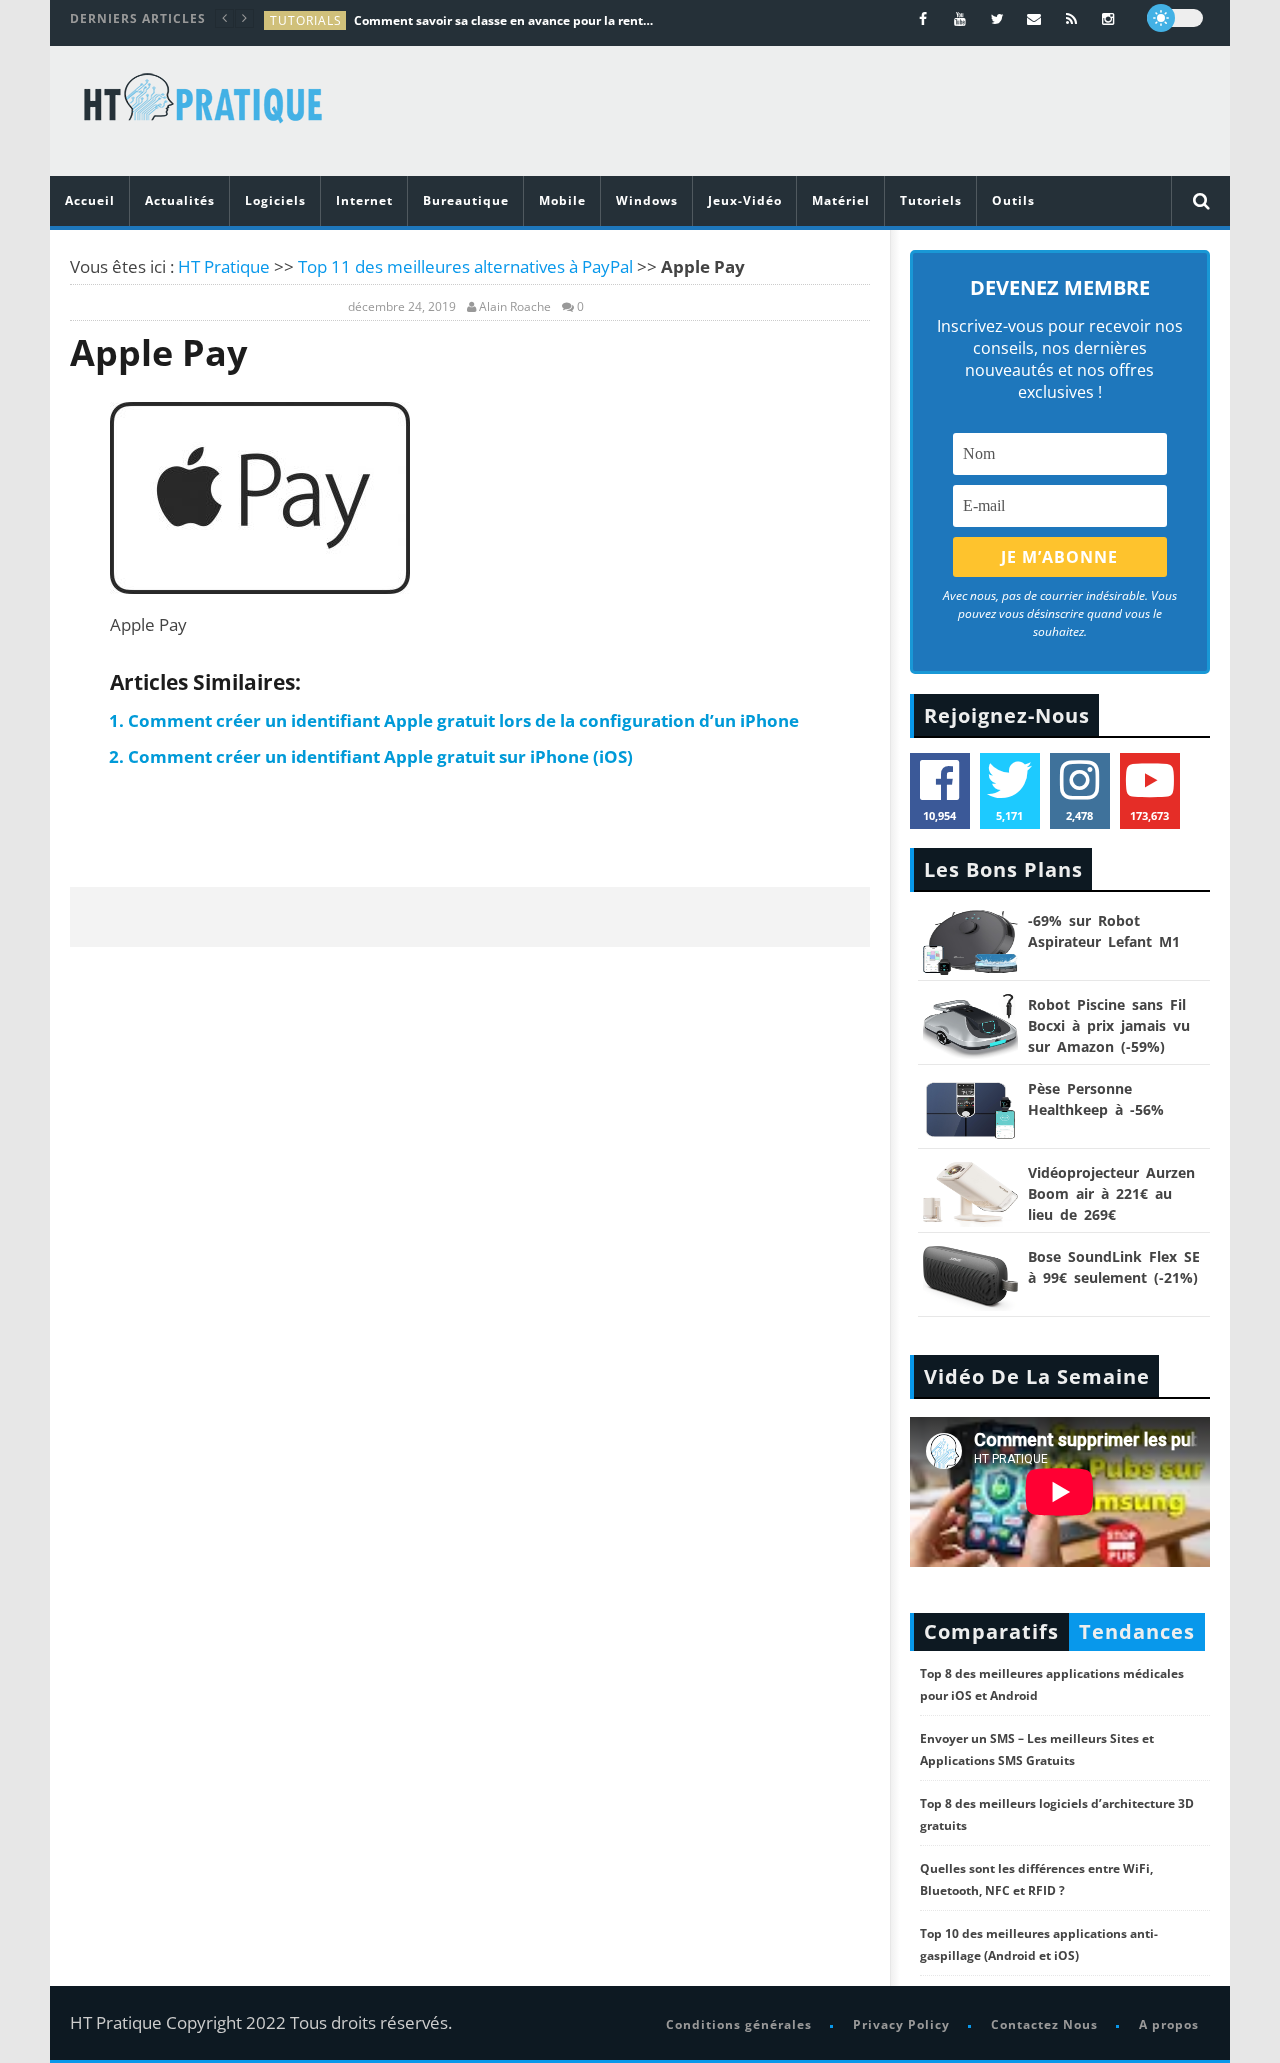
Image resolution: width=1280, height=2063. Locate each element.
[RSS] (1071, 18)
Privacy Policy (901, 2024)
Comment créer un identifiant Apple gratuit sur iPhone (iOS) (380, 756)
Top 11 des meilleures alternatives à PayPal (465, 266)
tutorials (306, 20)
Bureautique (466, 200)
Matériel (841, 200)
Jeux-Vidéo (745, 200)
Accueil (90, 200)
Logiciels (275, 200)
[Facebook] (923, 18)
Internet (364, 200)
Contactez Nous (1044, 2024)
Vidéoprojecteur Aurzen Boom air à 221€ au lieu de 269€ (1111, 1193)
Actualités (180, 200)
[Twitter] (997, 18)
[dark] (1175, 18)
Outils (1013, 200)
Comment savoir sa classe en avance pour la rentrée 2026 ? (504, 20)
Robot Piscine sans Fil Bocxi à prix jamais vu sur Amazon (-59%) (1109, 1025)
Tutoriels (931, 200)
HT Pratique (224, 266)
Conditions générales (739, 2024)
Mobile (562, 200)
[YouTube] (960, 18)
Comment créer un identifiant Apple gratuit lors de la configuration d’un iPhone (463, 720)
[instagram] (1108, 18)
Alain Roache (515, 307)
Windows (647, 200)
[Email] (1034, 18)
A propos (1169, 2024)
